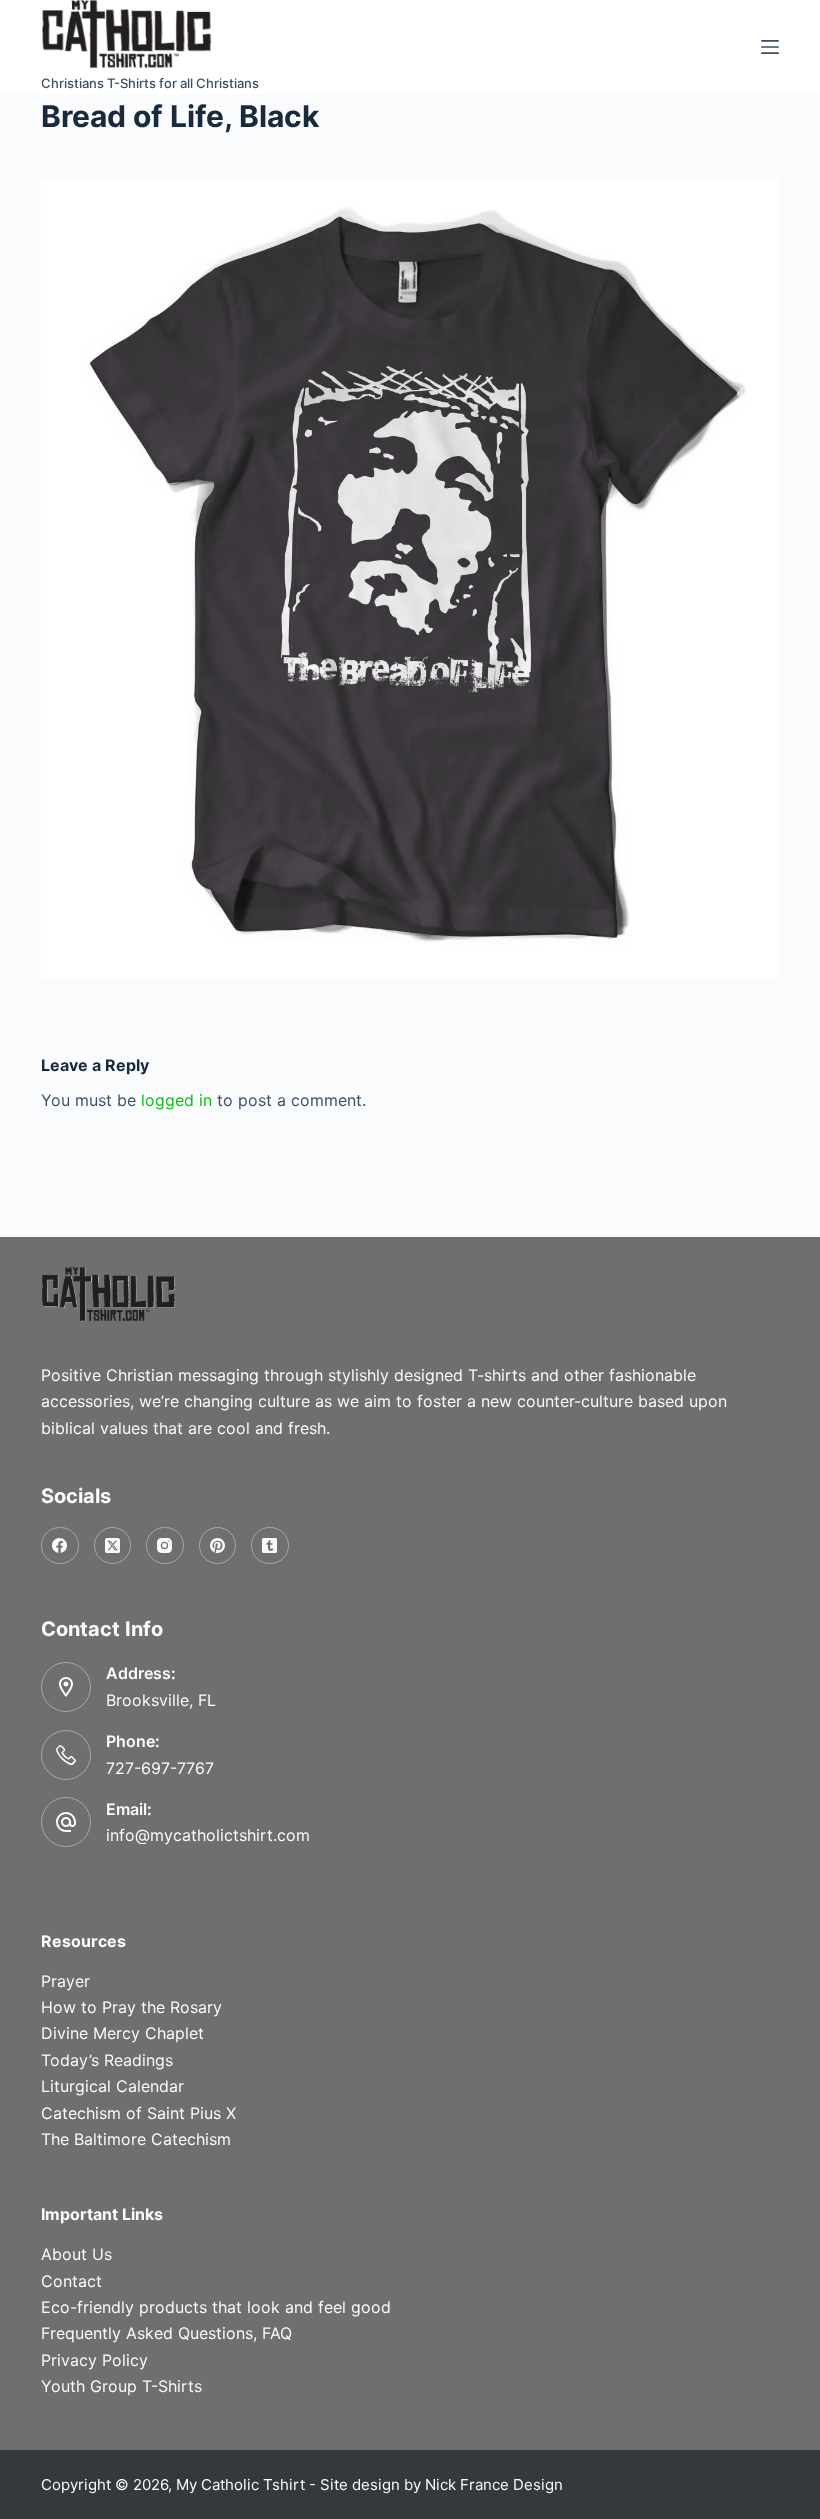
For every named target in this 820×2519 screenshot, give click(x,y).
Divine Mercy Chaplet (122, 2033)
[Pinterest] (218, 1546)
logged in (176, 1100)
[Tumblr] (270, 1546)
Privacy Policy (94, 2360)
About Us (76, 2254)
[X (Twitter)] (113, 1546)
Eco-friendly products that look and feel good (216, 2307)
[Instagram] (165, 1546)
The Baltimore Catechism (136, 2139)
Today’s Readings (107, 2060)
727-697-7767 (160, 1768)
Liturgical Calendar (112, 2086)
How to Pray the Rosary (131, 2007)
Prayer (65, 1981)
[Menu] (770, 47)
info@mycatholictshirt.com (208, 1835)
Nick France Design (494, 2484)
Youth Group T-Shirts (121, 2386)
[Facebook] (60, 1546)
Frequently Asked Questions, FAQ (166, 2333)
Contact (71, 2281)
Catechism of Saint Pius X (138, 2113)
